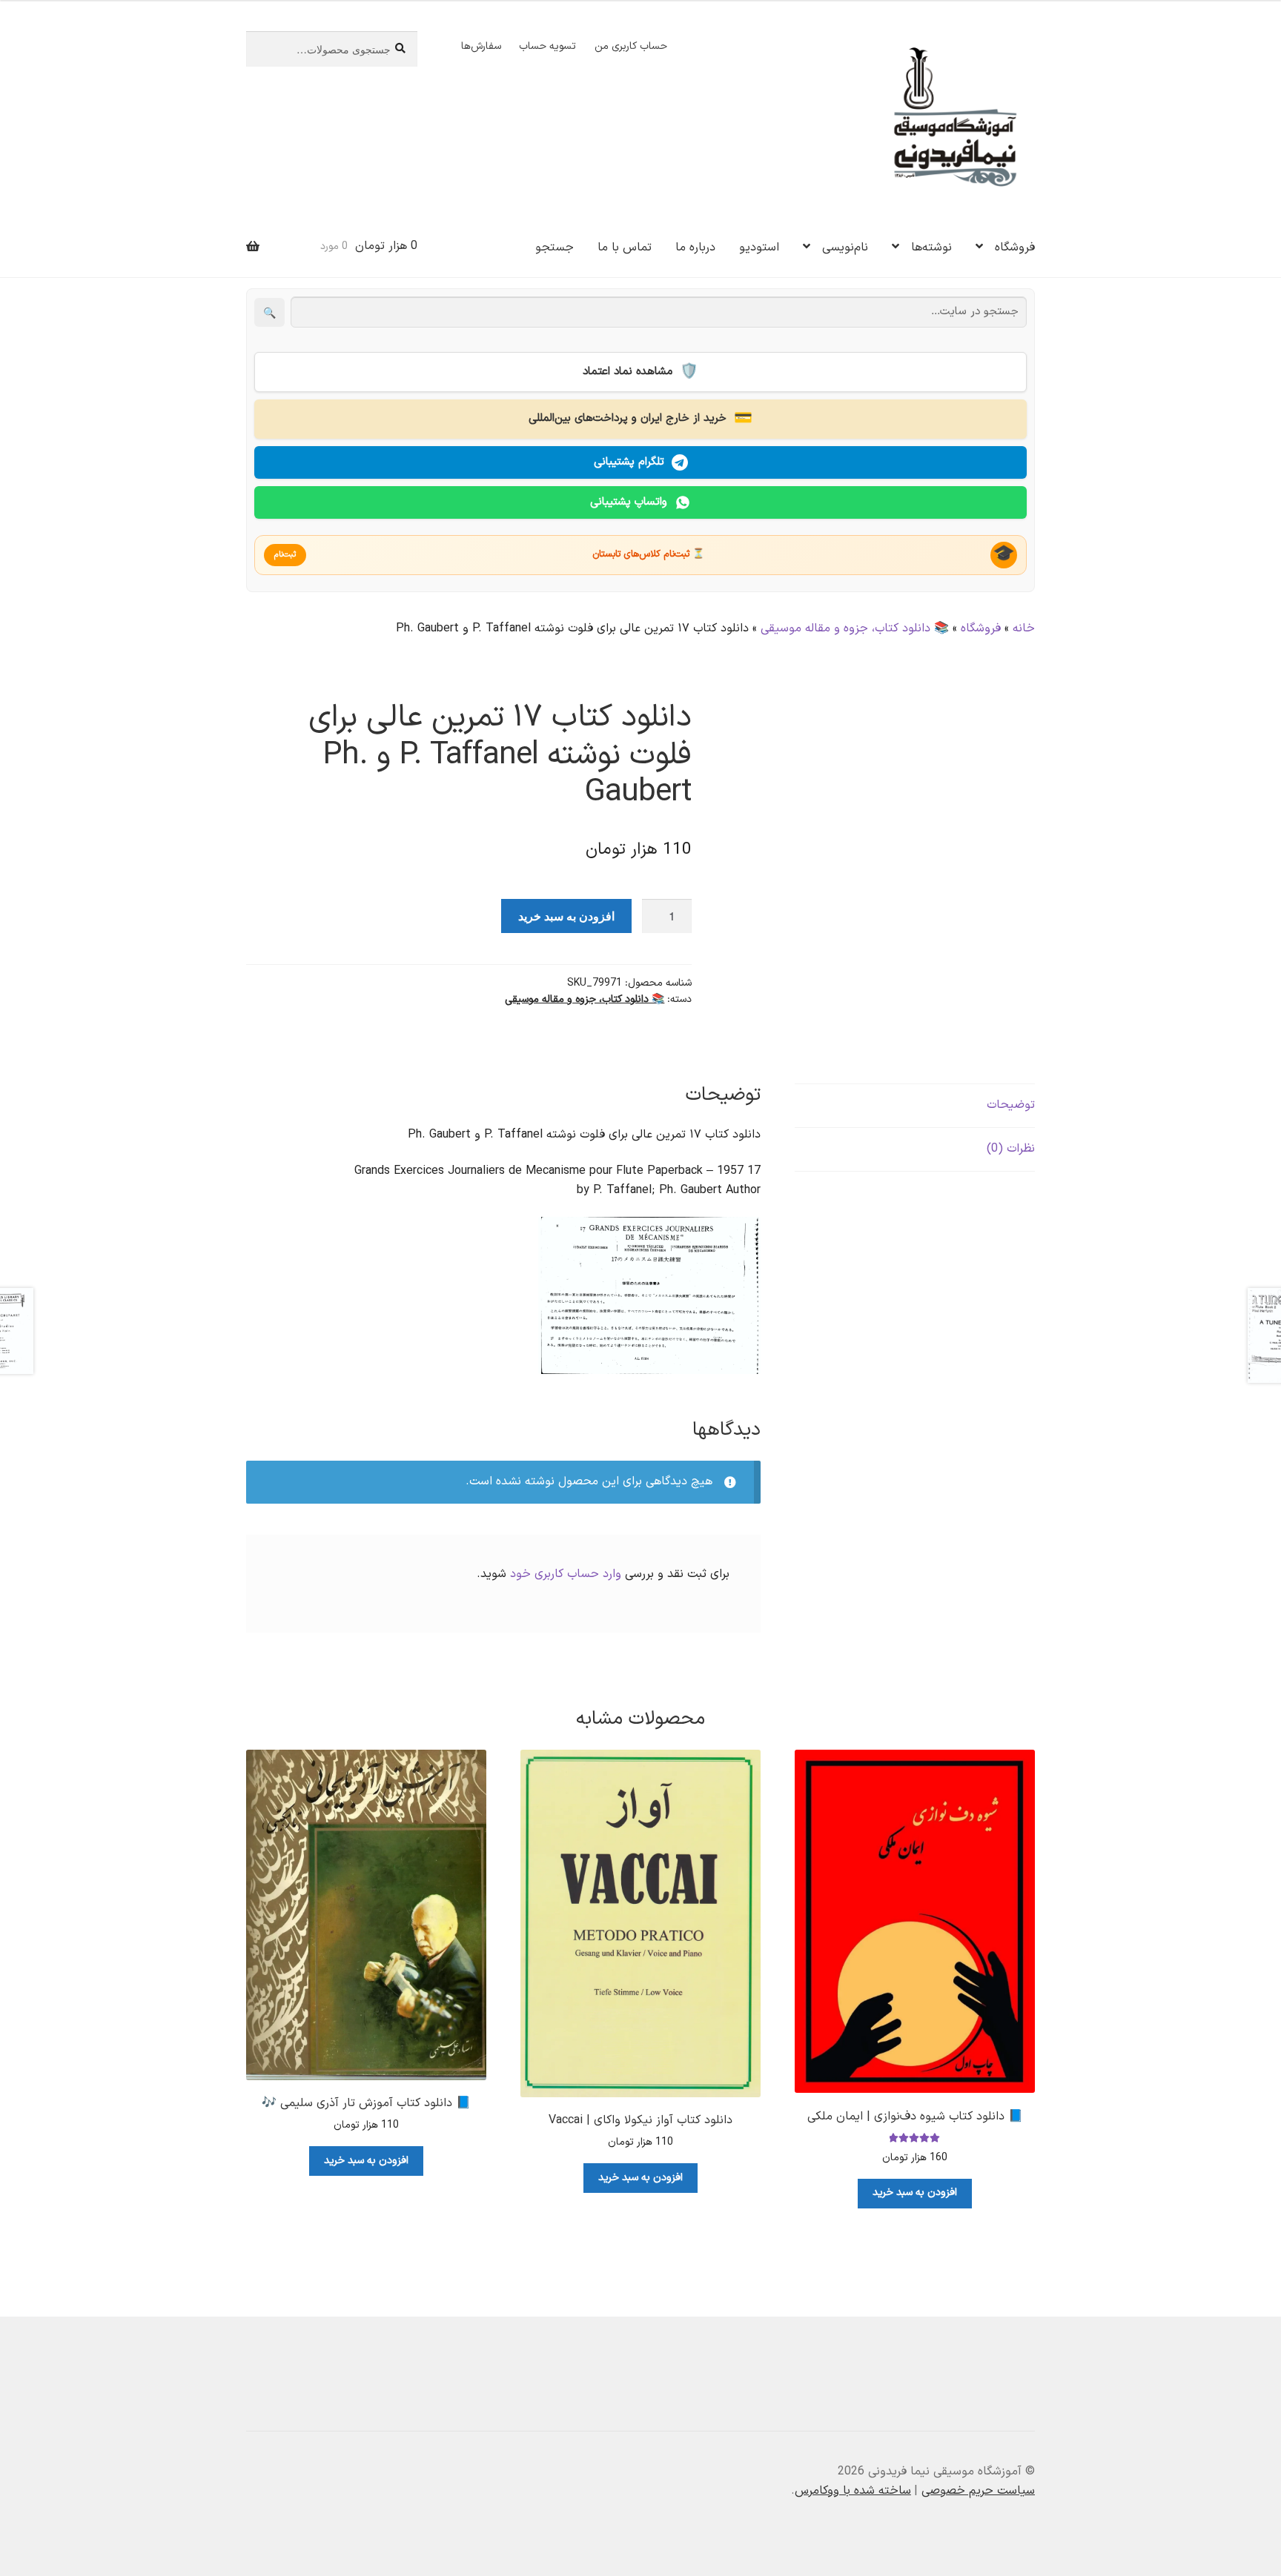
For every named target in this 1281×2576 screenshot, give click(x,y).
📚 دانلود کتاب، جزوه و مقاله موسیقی (855, 628)
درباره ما (695, 248)
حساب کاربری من (631, 46)
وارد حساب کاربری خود (566, 1574)
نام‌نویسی (845, 248)
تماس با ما (625, 248)
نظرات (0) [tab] (1011, 1149)
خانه (1024, 628)
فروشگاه (1015, 248)
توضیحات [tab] (1011, 1105)
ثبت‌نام (285, 555)
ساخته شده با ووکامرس (853, 2491)
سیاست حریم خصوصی (978, 2491)
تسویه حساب (547, 46)
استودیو (759, 248)
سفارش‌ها (481, 46)
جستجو (555, 248)
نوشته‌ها (931, 248)
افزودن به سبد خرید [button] (915, 2192)
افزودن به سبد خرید (566, 916)
